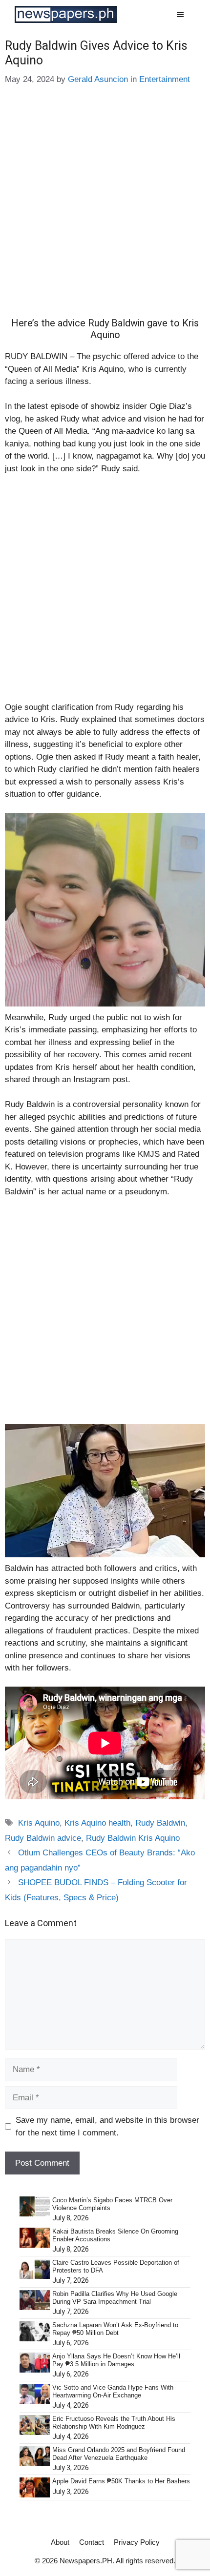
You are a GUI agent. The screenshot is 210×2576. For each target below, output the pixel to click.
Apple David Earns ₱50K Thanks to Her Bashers (121, 2481)
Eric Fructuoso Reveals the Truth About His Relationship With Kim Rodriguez (114, 2423)
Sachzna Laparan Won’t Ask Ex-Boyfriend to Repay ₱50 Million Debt (115, 2329)
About (60, 2542)
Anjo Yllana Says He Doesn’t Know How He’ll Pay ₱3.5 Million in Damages (116, 2360)
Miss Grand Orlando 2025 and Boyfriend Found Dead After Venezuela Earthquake (119, 2454)
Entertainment (165, 79)
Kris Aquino (39, 1823)
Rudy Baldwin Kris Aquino (133, 1838)
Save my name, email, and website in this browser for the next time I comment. (107, 2126)
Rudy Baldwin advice (43, 1838)
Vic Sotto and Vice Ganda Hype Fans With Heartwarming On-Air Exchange (113, 2391)
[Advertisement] (105, 208)
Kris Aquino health (97, 1823)
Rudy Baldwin (160, 1823)
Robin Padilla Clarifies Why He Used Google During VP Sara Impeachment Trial (115, 2298)
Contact (92, 2542)
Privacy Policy (137, 2542)
